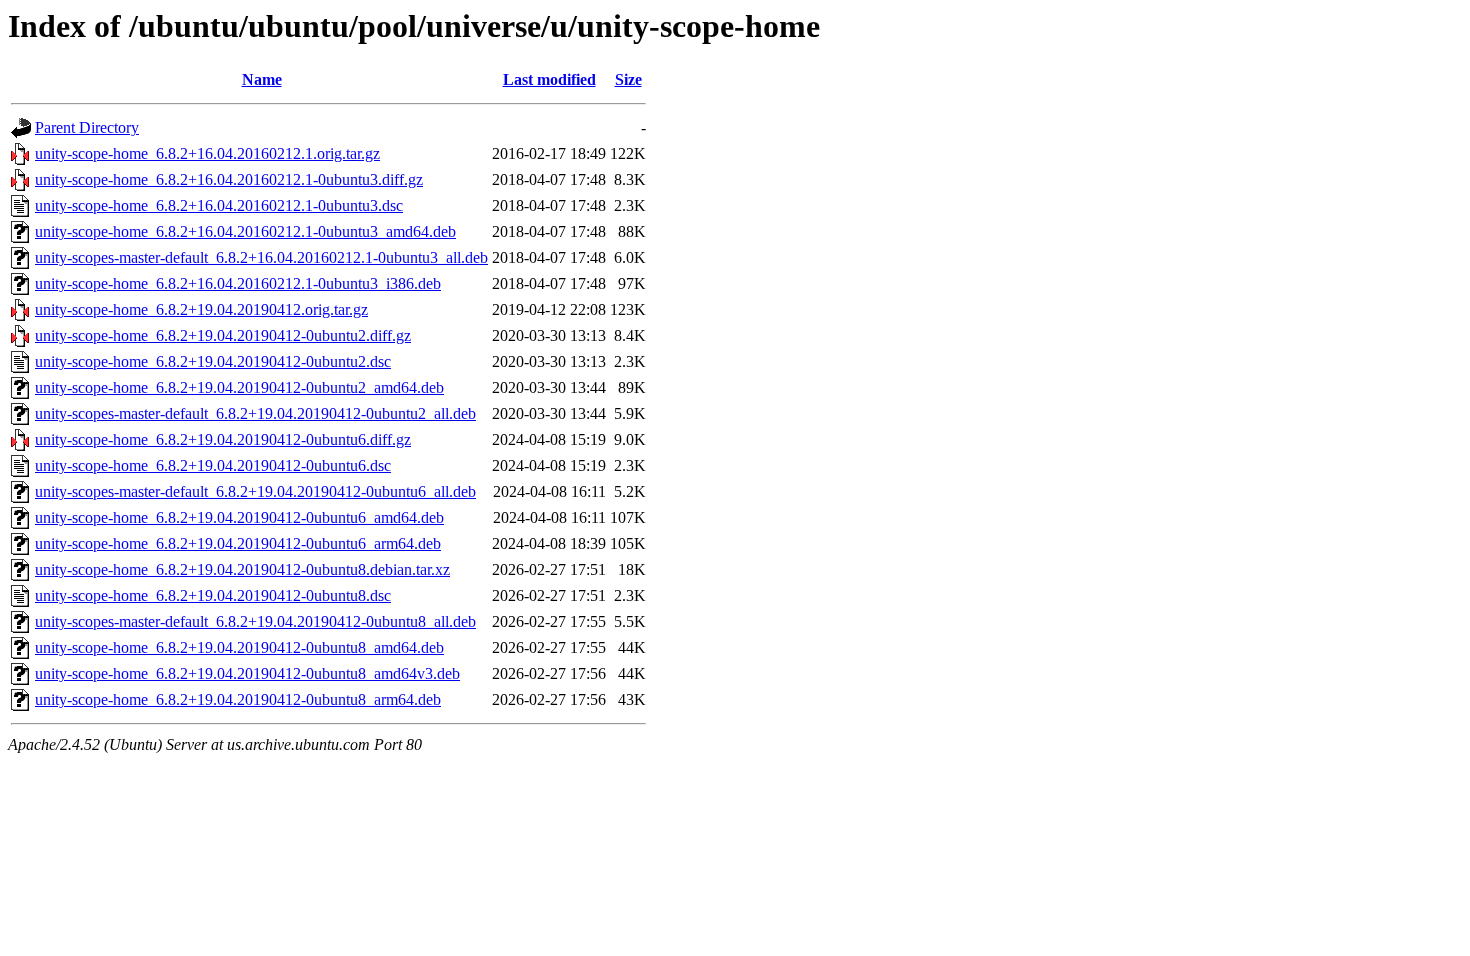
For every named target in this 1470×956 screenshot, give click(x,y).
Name (262, 79)
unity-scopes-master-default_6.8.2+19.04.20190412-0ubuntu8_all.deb (255, 621)
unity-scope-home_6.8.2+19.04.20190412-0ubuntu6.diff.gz (223, 439)
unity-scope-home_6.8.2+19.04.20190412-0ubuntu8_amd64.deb (239, 647)
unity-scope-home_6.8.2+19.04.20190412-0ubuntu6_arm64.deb (238, 543)
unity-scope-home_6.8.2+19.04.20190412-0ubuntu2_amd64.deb (239, 387)
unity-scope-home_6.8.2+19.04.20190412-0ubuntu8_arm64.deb (238, 699)
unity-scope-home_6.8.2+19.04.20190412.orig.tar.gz (201, 309)
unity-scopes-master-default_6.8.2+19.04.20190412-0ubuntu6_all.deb (255, 491)
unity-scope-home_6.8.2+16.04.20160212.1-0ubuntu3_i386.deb (238, 283)
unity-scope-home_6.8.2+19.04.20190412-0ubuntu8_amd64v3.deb (247, 673)
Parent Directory (87, 127)
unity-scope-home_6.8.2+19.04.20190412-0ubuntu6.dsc (213, 465)
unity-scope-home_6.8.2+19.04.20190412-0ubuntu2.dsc (213, 361)
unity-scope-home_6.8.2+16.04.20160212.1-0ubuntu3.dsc (219, 205)
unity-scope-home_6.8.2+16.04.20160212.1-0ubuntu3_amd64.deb (245, 231)
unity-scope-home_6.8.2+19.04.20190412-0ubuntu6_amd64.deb (239, 517)
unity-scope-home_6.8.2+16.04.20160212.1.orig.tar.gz (207, 153)
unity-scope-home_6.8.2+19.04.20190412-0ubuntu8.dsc (213, 595)
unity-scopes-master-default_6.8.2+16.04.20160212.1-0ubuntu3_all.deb (261, 257)
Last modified (549, 79)
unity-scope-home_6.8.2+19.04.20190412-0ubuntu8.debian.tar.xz (242, 569)
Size (628, 79)
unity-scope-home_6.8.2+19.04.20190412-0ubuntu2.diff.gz (223, 335)
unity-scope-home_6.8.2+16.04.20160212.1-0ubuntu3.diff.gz (229, 179)
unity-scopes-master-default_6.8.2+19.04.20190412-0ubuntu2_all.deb (255, 413)
